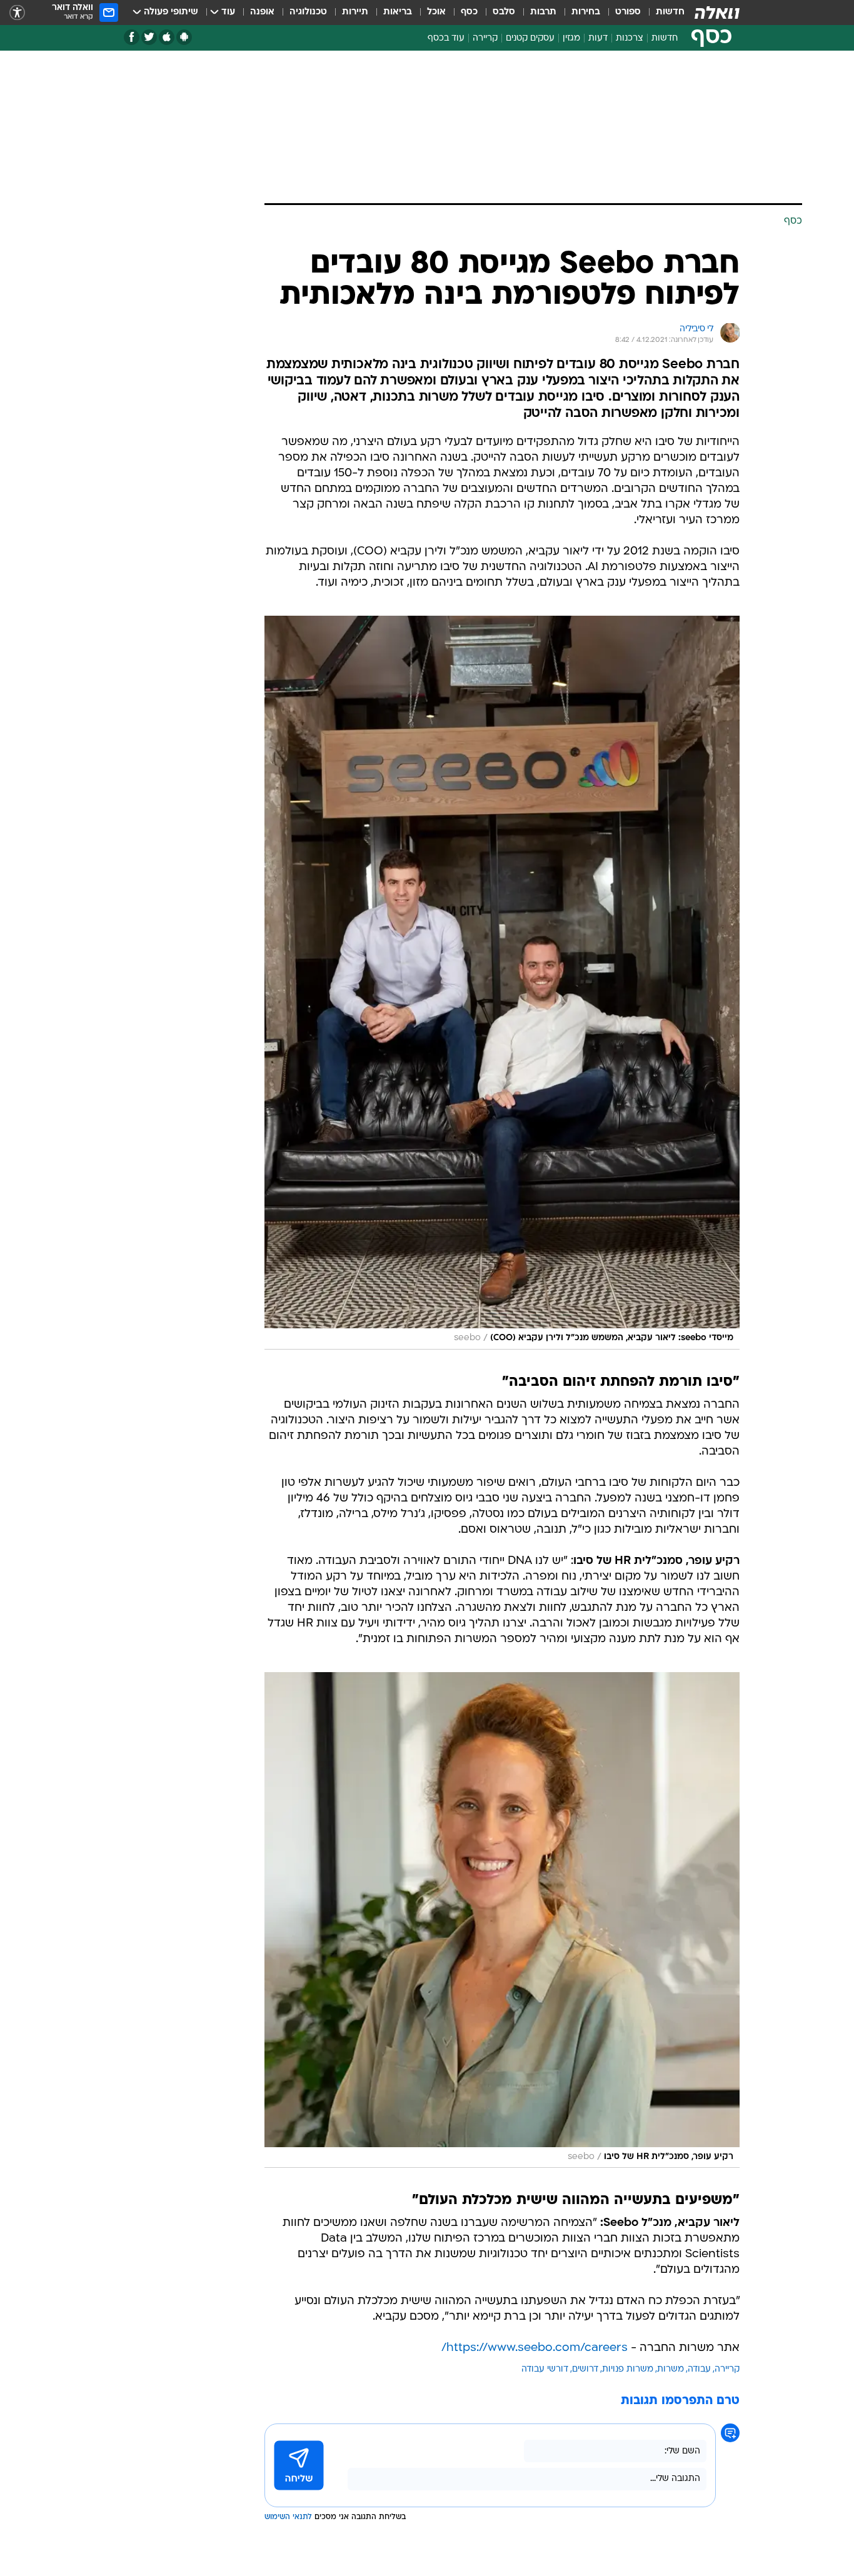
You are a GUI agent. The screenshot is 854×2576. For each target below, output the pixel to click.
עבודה (699, 2369)
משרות (671, 2369)
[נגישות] (17, 13)
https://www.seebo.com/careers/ (535, 2348)
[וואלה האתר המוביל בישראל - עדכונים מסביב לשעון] (717, 13)
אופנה (262, 12)
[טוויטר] (149, 37)
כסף (469, 12)
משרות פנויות (628, 2369)
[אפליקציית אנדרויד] (184, 37)
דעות (598, 38)
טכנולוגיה (308, 12)
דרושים (585, 2369)
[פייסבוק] (132, 37)
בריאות (398, 12)
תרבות (543, 12)
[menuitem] (663, 13)
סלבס (504, 12)
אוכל (436, 12)
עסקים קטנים (530, 38)
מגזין (571, 38)
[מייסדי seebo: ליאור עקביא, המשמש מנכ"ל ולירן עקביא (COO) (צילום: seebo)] (502, 983)
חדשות (670, 12)
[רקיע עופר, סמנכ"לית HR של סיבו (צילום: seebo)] (502, 1920)
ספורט (628, 12)
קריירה (485, 38)
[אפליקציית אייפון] (167, 37)
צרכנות (630, 38)
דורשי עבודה (545, 2369)
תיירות (355, 12)
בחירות (586, 12)
